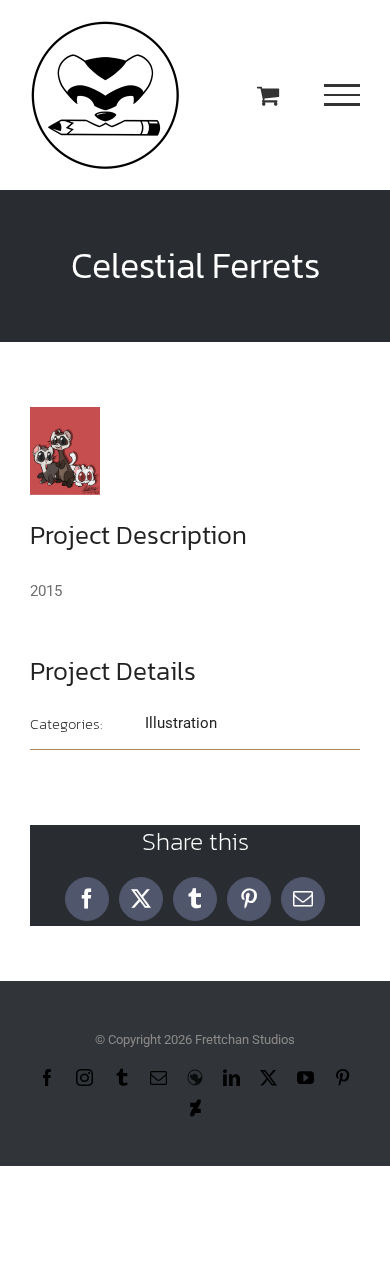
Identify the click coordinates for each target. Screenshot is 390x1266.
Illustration (181, 723)
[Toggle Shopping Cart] (268, 95)
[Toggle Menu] (342, 95)
